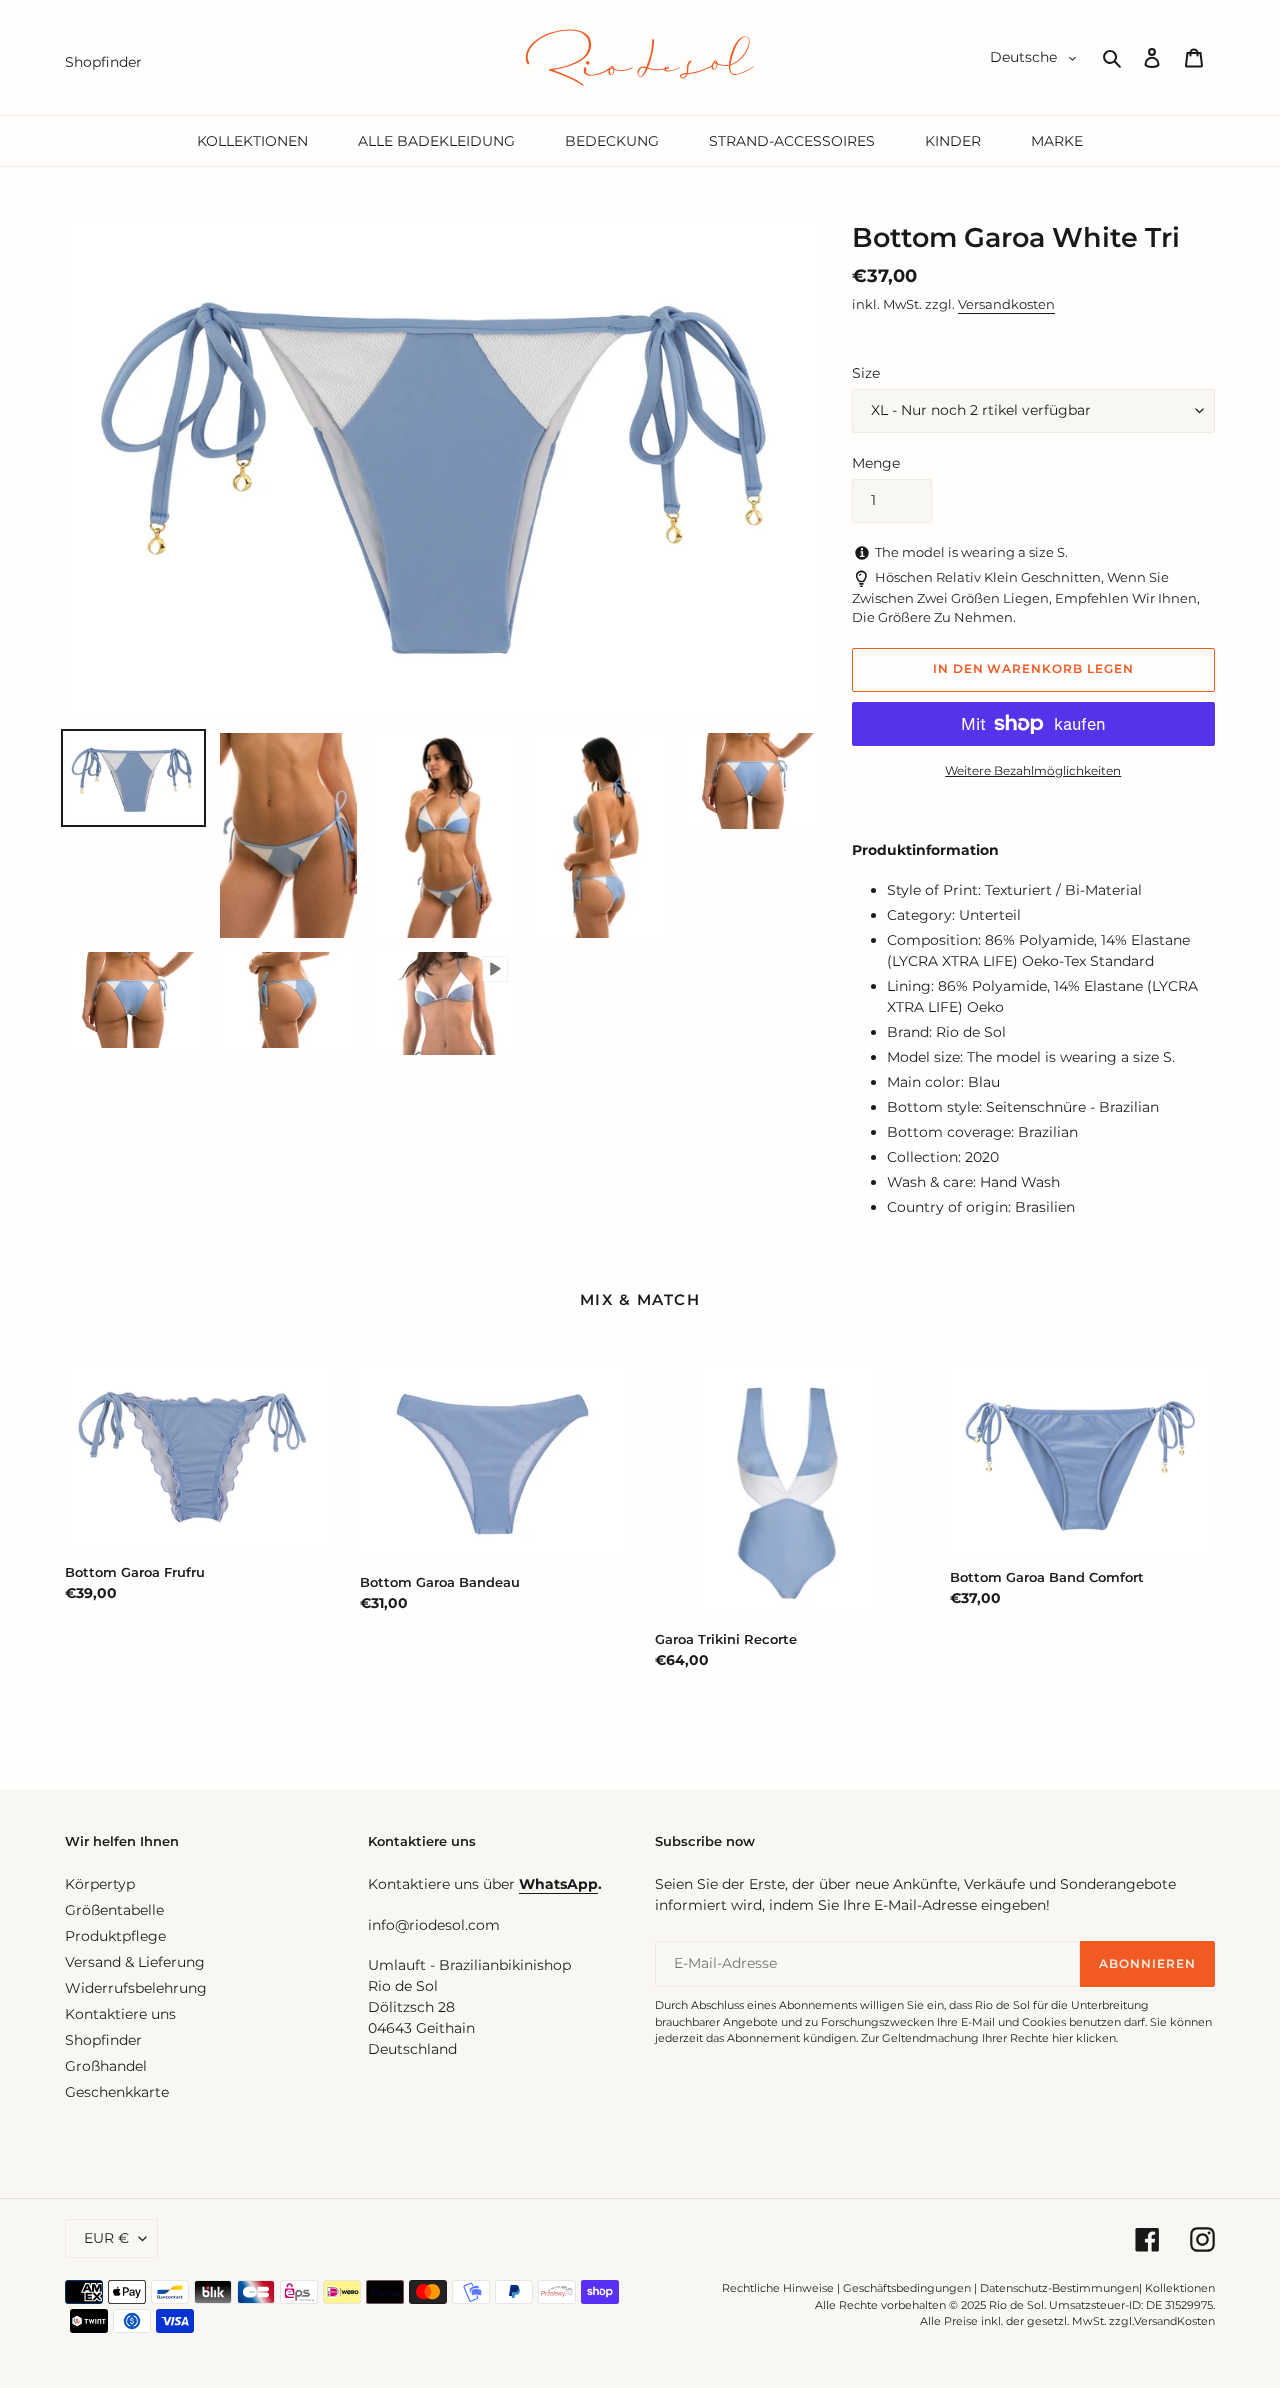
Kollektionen (1180, 2288)
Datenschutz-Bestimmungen (1059, 2288)
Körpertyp (100, 1884)
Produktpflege (115, 1936)
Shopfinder (103, 2040)
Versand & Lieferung (135, 1962)
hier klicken (1084, 2038)
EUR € (106, 2238)
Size (866, 373)
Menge (876, 463)
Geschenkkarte (117, 2092)
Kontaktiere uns (120, 2014)
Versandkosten (1006, 304)
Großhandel (106, 2066)
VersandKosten (1174, 2321)
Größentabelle (114, 1910)
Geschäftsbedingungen (907, 2288)
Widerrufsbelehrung (136, 1988)
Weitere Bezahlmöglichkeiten (1033, 770)
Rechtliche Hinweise (778, 2288)
